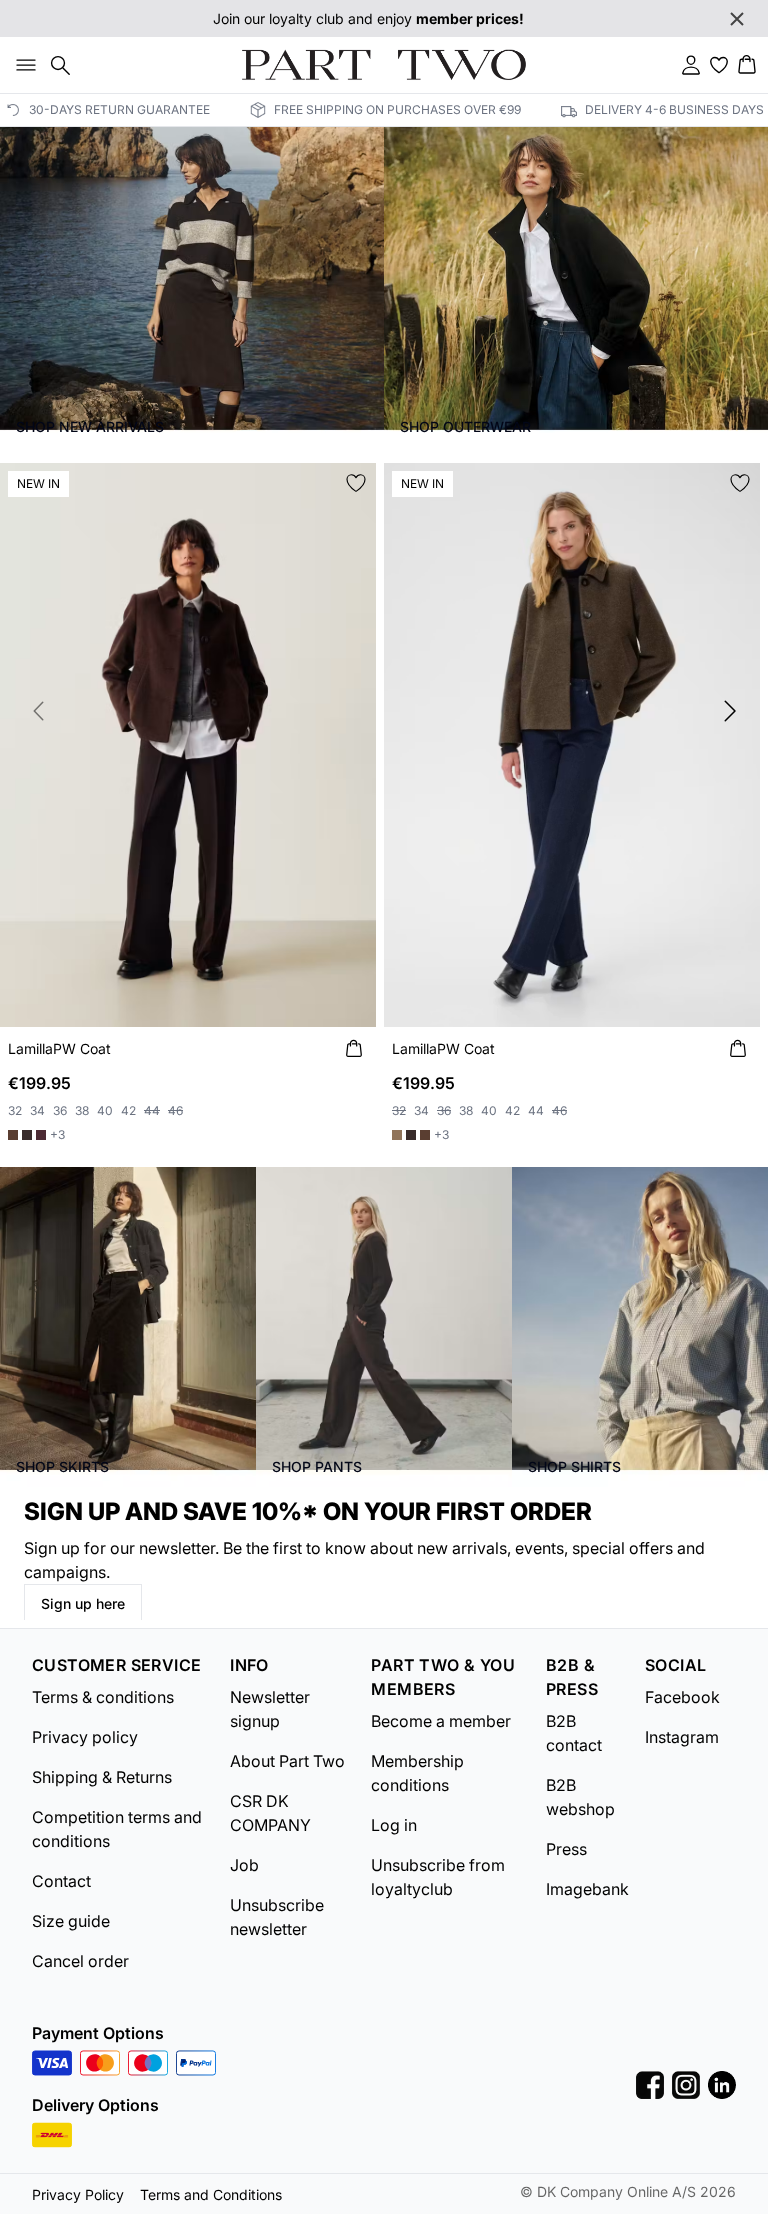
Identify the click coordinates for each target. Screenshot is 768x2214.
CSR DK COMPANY (270, 1813)
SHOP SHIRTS (574, 1466)
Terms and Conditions (211, 2194)
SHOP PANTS (317, 1466)
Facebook (682, 1697)
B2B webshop (580, 1797)
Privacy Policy (78, 2194)
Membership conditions (417, 1773)
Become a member (441, 1721)
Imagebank (587, 1889)
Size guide (71, 1921)
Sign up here (83, 1603)
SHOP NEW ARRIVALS (90, 426)
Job (244, 1865)
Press (566, 1849)
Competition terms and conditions (117, 1829)
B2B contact (574, 1733)
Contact (61, 1881)
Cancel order (80, 1961)
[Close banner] (737, 19)
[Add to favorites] (356, 483)
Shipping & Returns (102, 1777)
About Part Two (287, 1761)
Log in (394, 1825)
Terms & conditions (103, 1697)
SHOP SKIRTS (62, 1466)
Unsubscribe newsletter (277, 1917)
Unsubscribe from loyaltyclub (438, 1877)
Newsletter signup (270, 1709)
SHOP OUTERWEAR (465, 426)
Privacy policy (85, 1737)
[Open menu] (22, 65)
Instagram (682, 1737)
